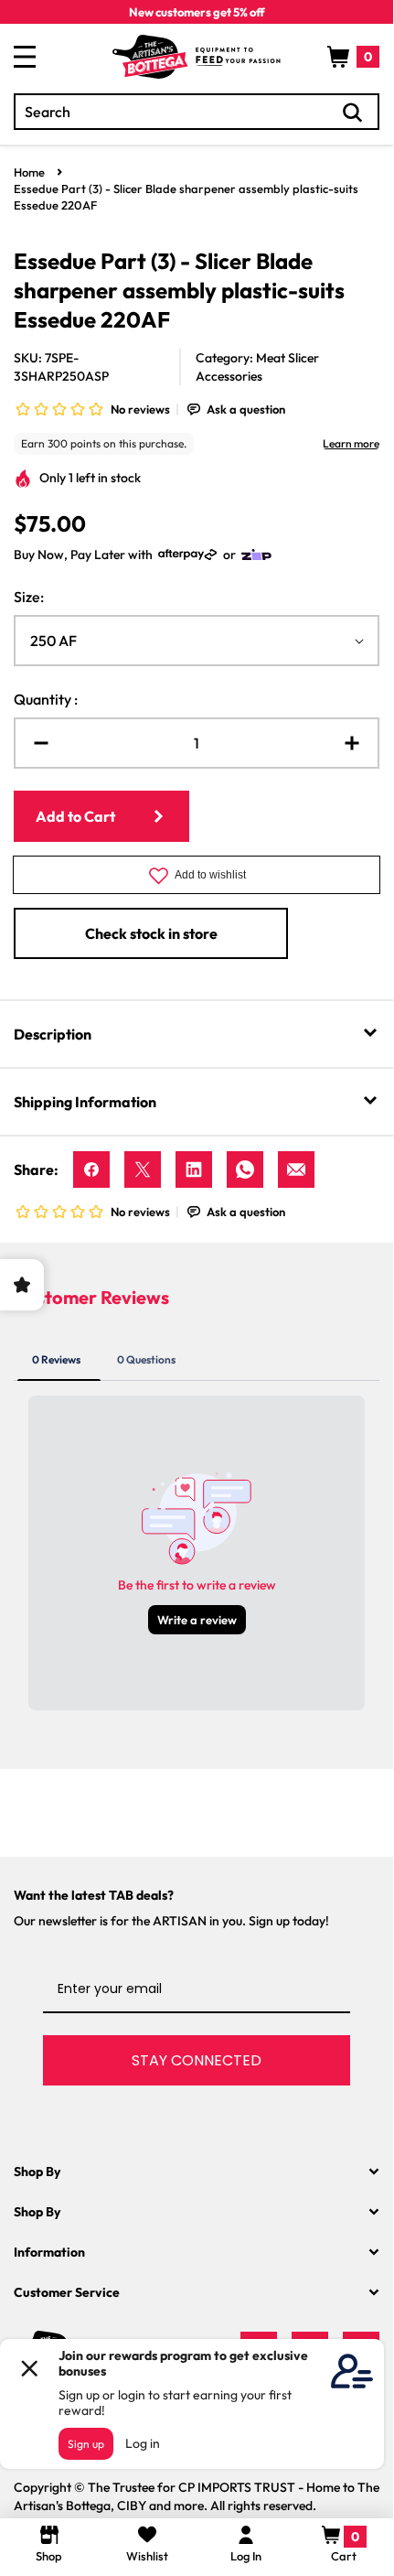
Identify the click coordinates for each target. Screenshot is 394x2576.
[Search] (353, 113)
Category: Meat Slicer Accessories (257, 367)
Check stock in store (151, 933)
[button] (353, 57)
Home (29, 172)
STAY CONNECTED (197, 2060)
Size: (29, 597)
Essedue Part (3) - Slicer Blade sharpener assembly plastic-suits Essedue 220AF (186, 197)
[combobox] (197, 112)
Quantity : (46, 699)
